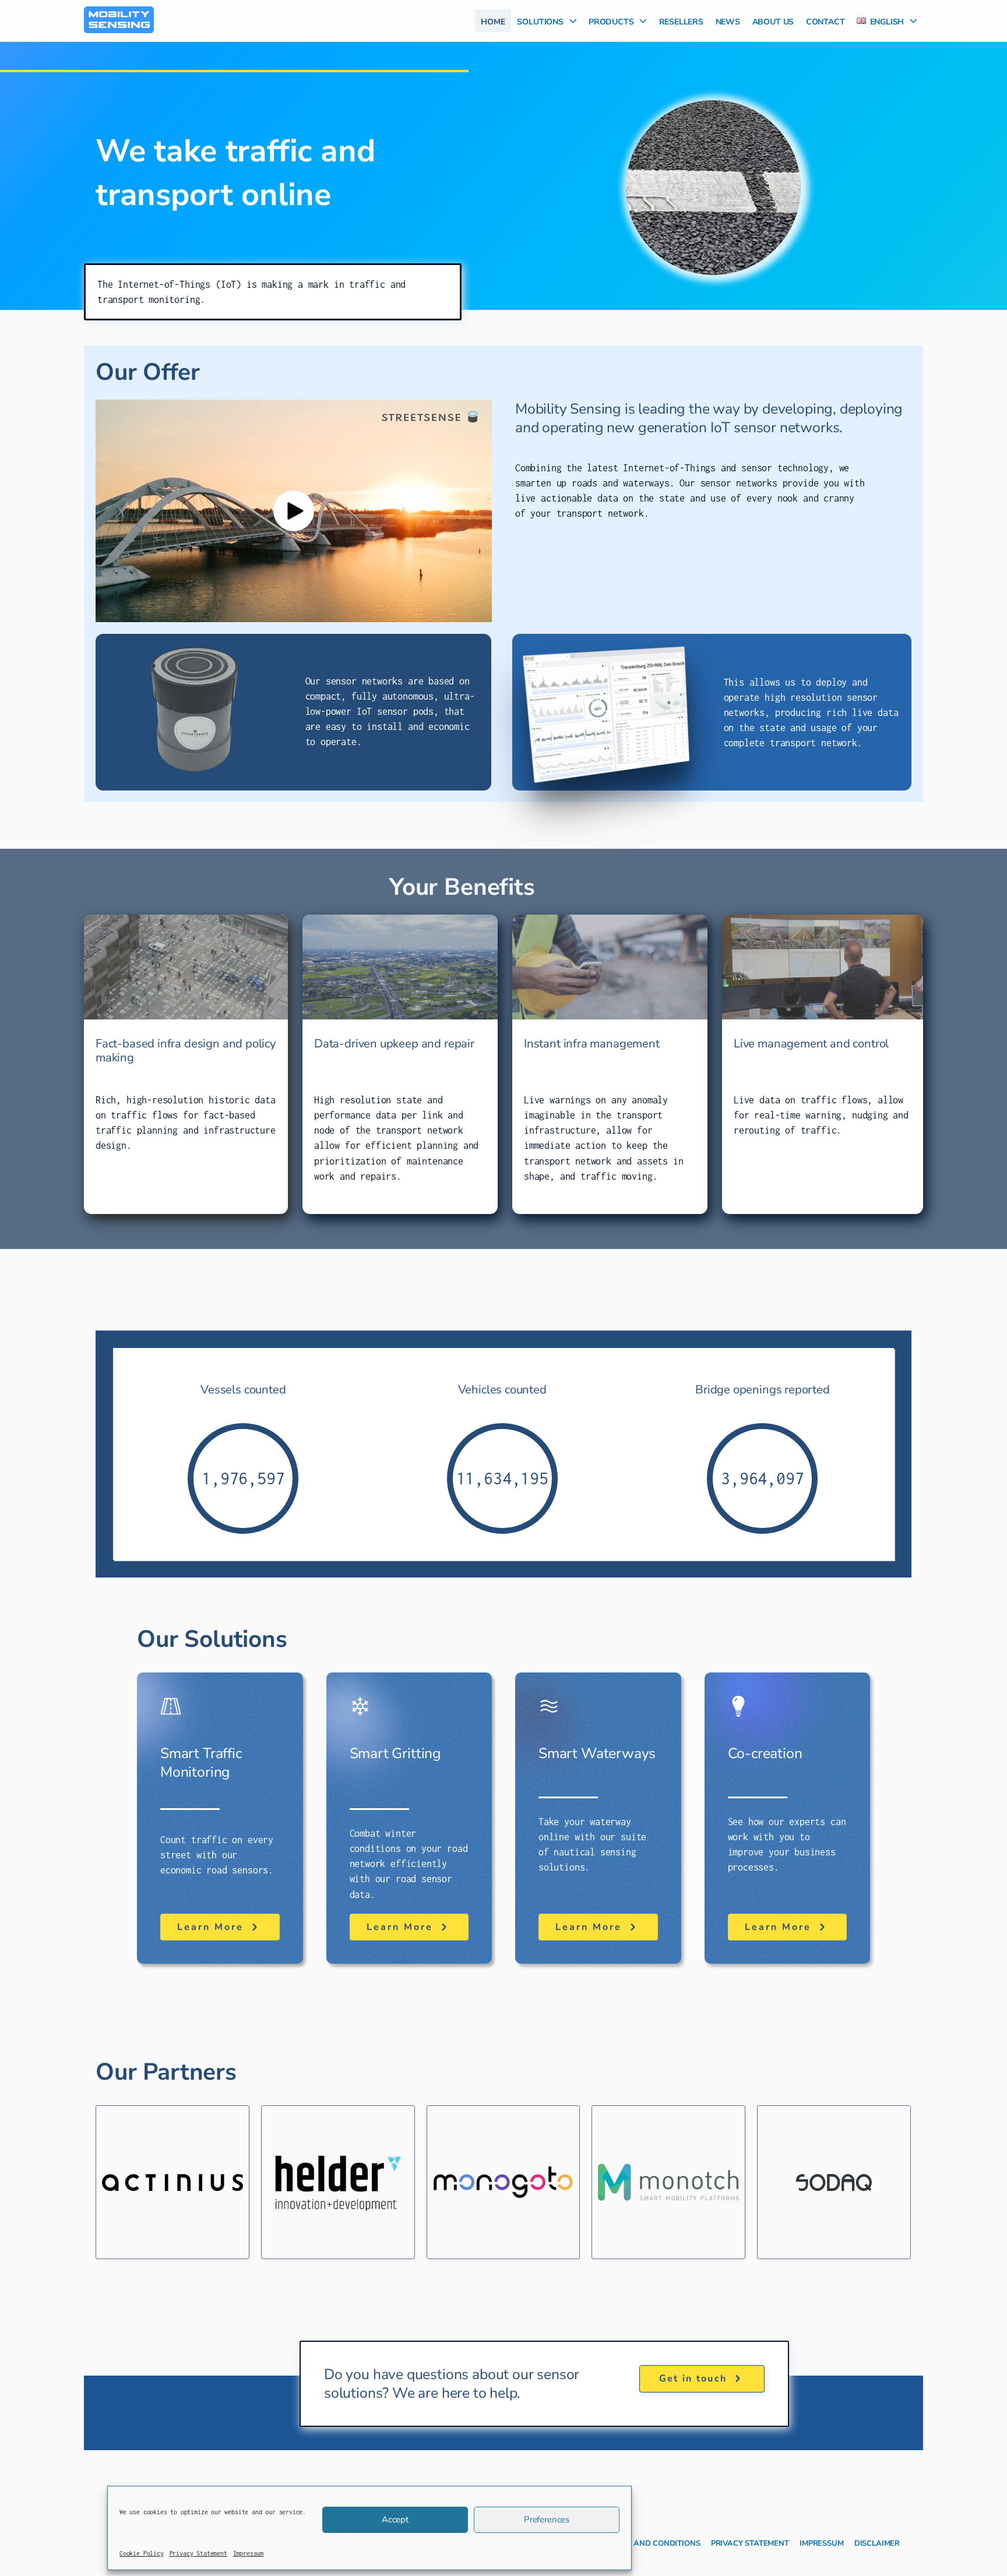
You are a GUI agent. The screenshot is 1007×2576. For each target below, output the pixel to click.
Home (493, 20)
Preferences (547, 2519)
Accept (395, 2519)
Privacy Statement (198, 2553)
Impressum (248, 2553)
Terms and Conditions (653, 2542)
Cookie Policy (142, 2553)
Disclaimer (877, 2542)
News (728, 20)
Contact (825, 20)
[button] (570, 21)
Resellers (681, 20)
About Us (773, 20)
